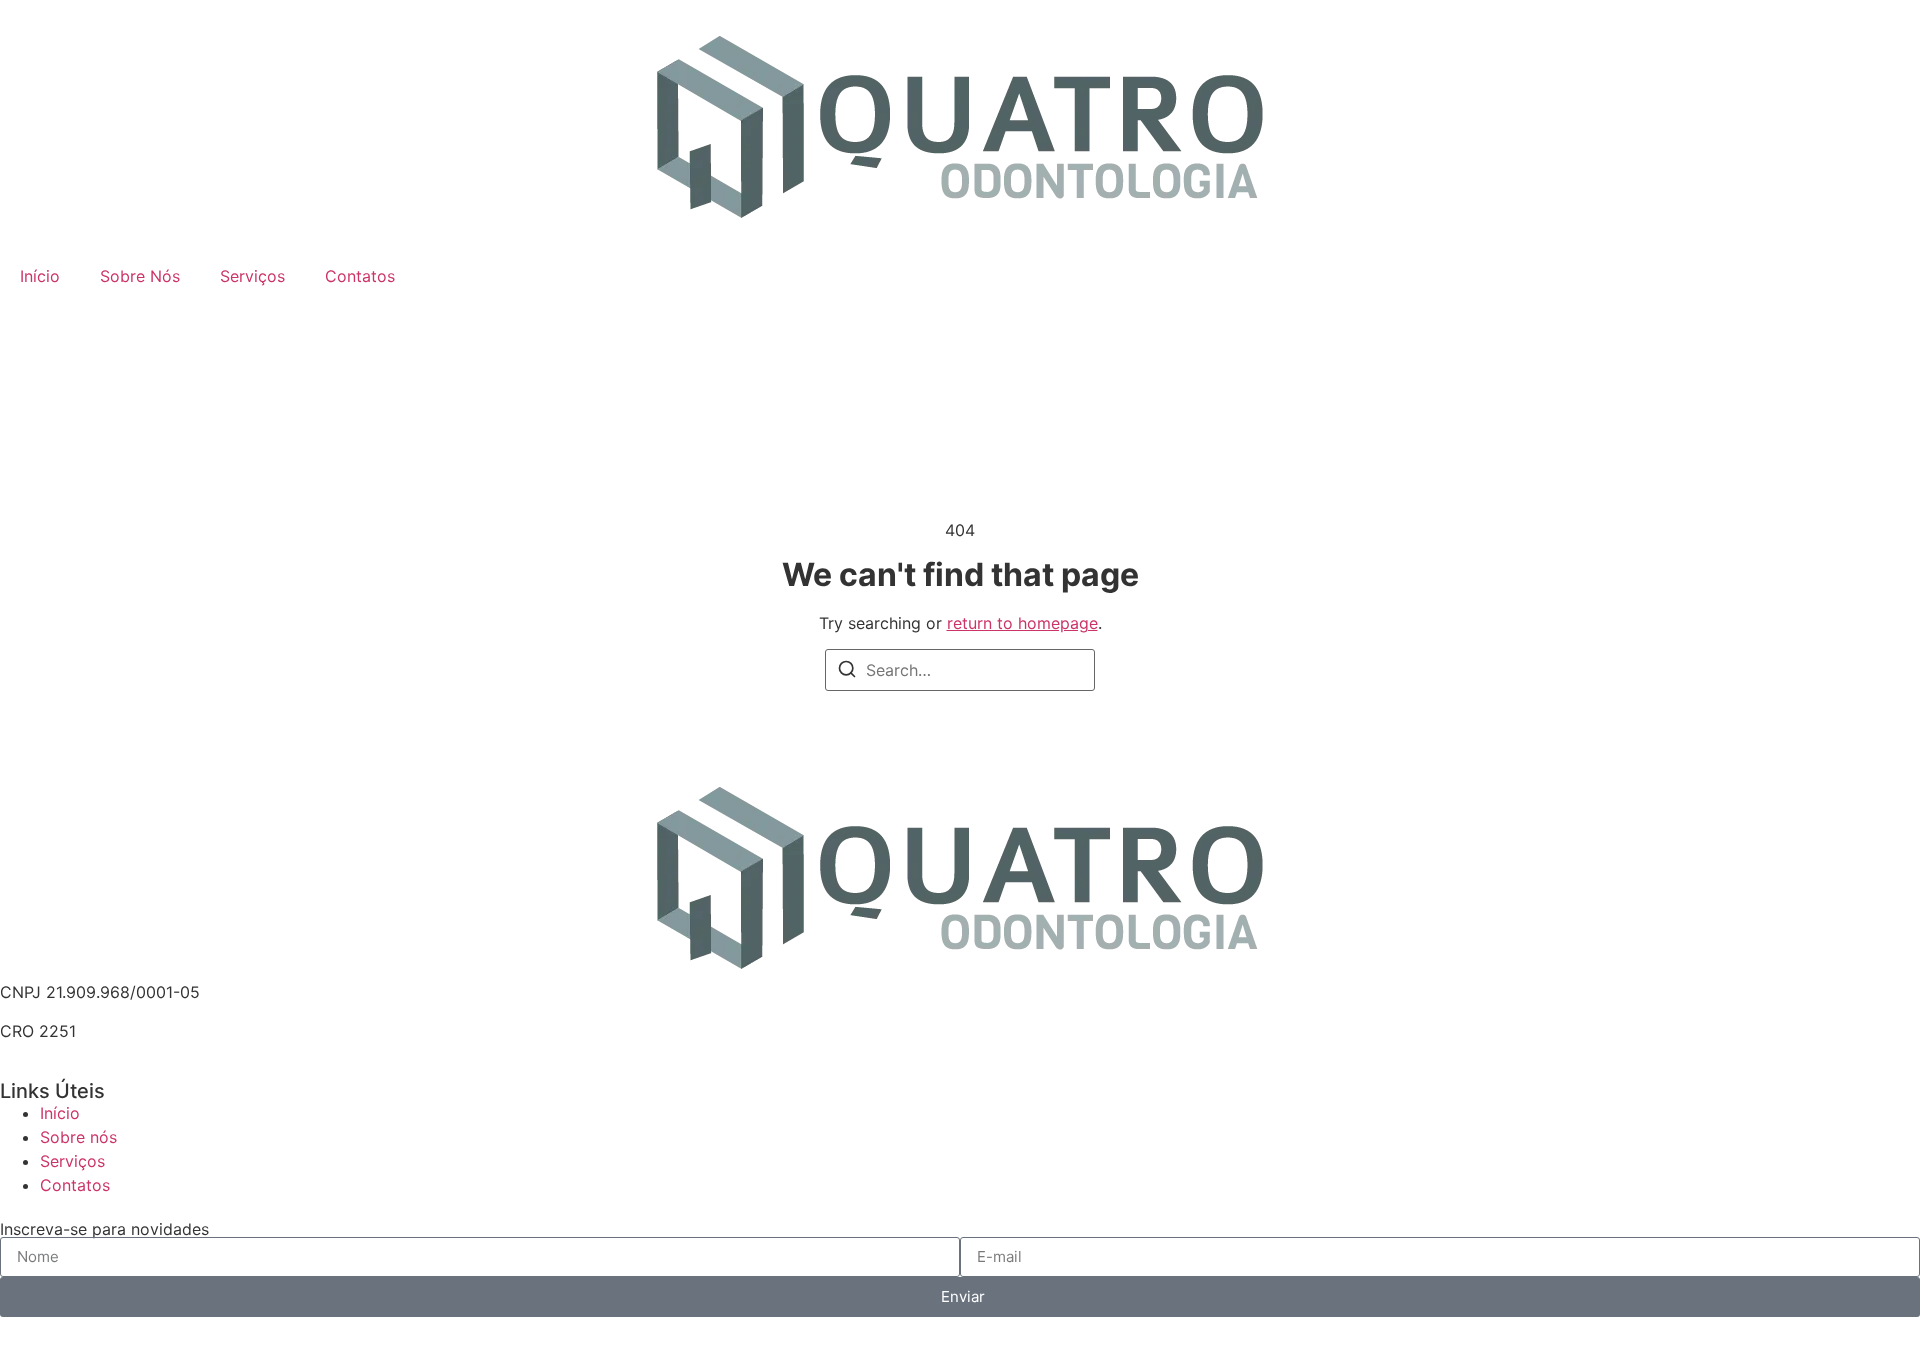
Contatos (360, 276)
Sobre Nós (140, 276)
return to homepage (1022, 623)
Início (40, 276)
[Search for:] (960, 670)
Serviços (252, 276)
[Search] (847, 672)
